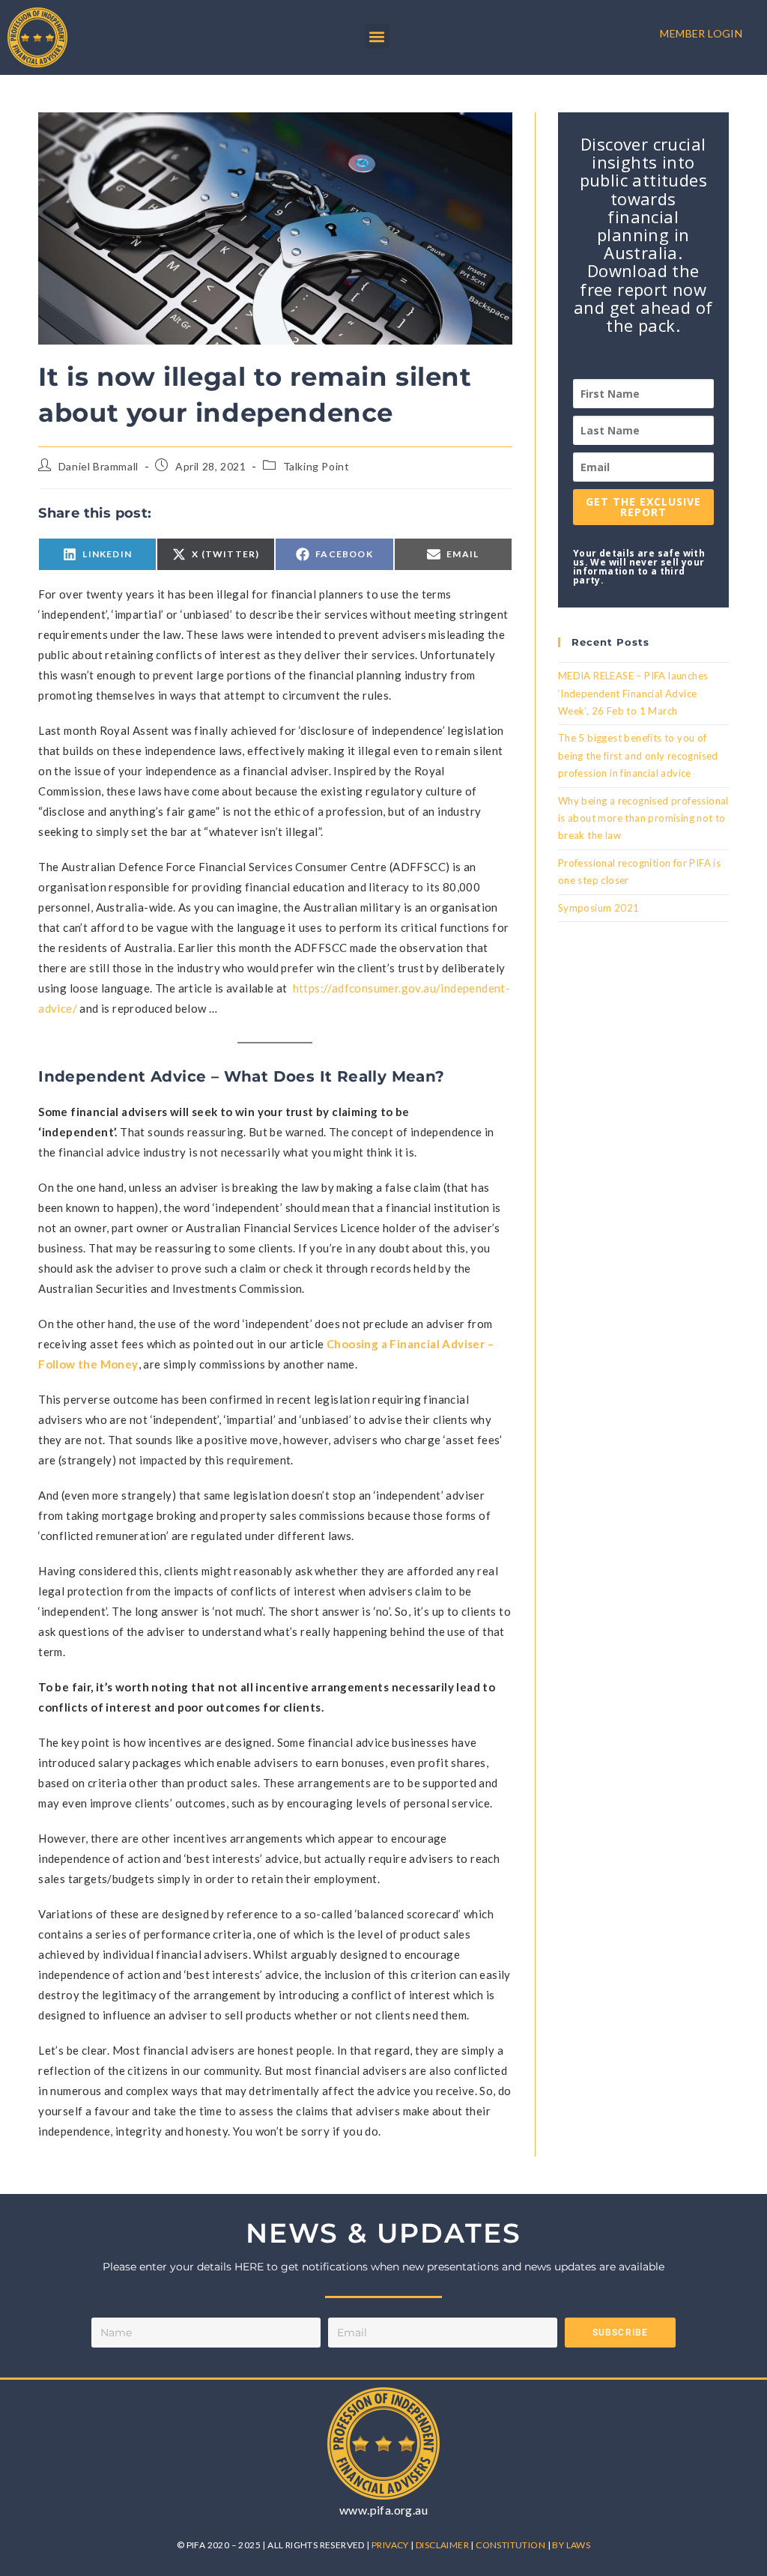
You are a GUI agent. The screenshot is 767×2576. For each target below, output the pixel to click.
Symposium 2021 (599, 908)
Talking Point (316, 466)
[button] (377, 36)
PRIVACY (391, 2545)
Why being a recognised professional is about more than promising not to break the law (643, 818)
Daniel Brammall (98, 466)
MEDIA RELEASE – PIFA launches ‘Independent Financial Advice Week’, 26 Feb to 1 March (633, 693)
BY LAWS (571, 2545)
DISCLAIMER (443, 2545)
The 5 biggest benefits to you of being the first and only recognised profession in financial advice (638, 755)
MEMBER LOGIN (701, 33)
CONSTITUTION (511, 2545)
